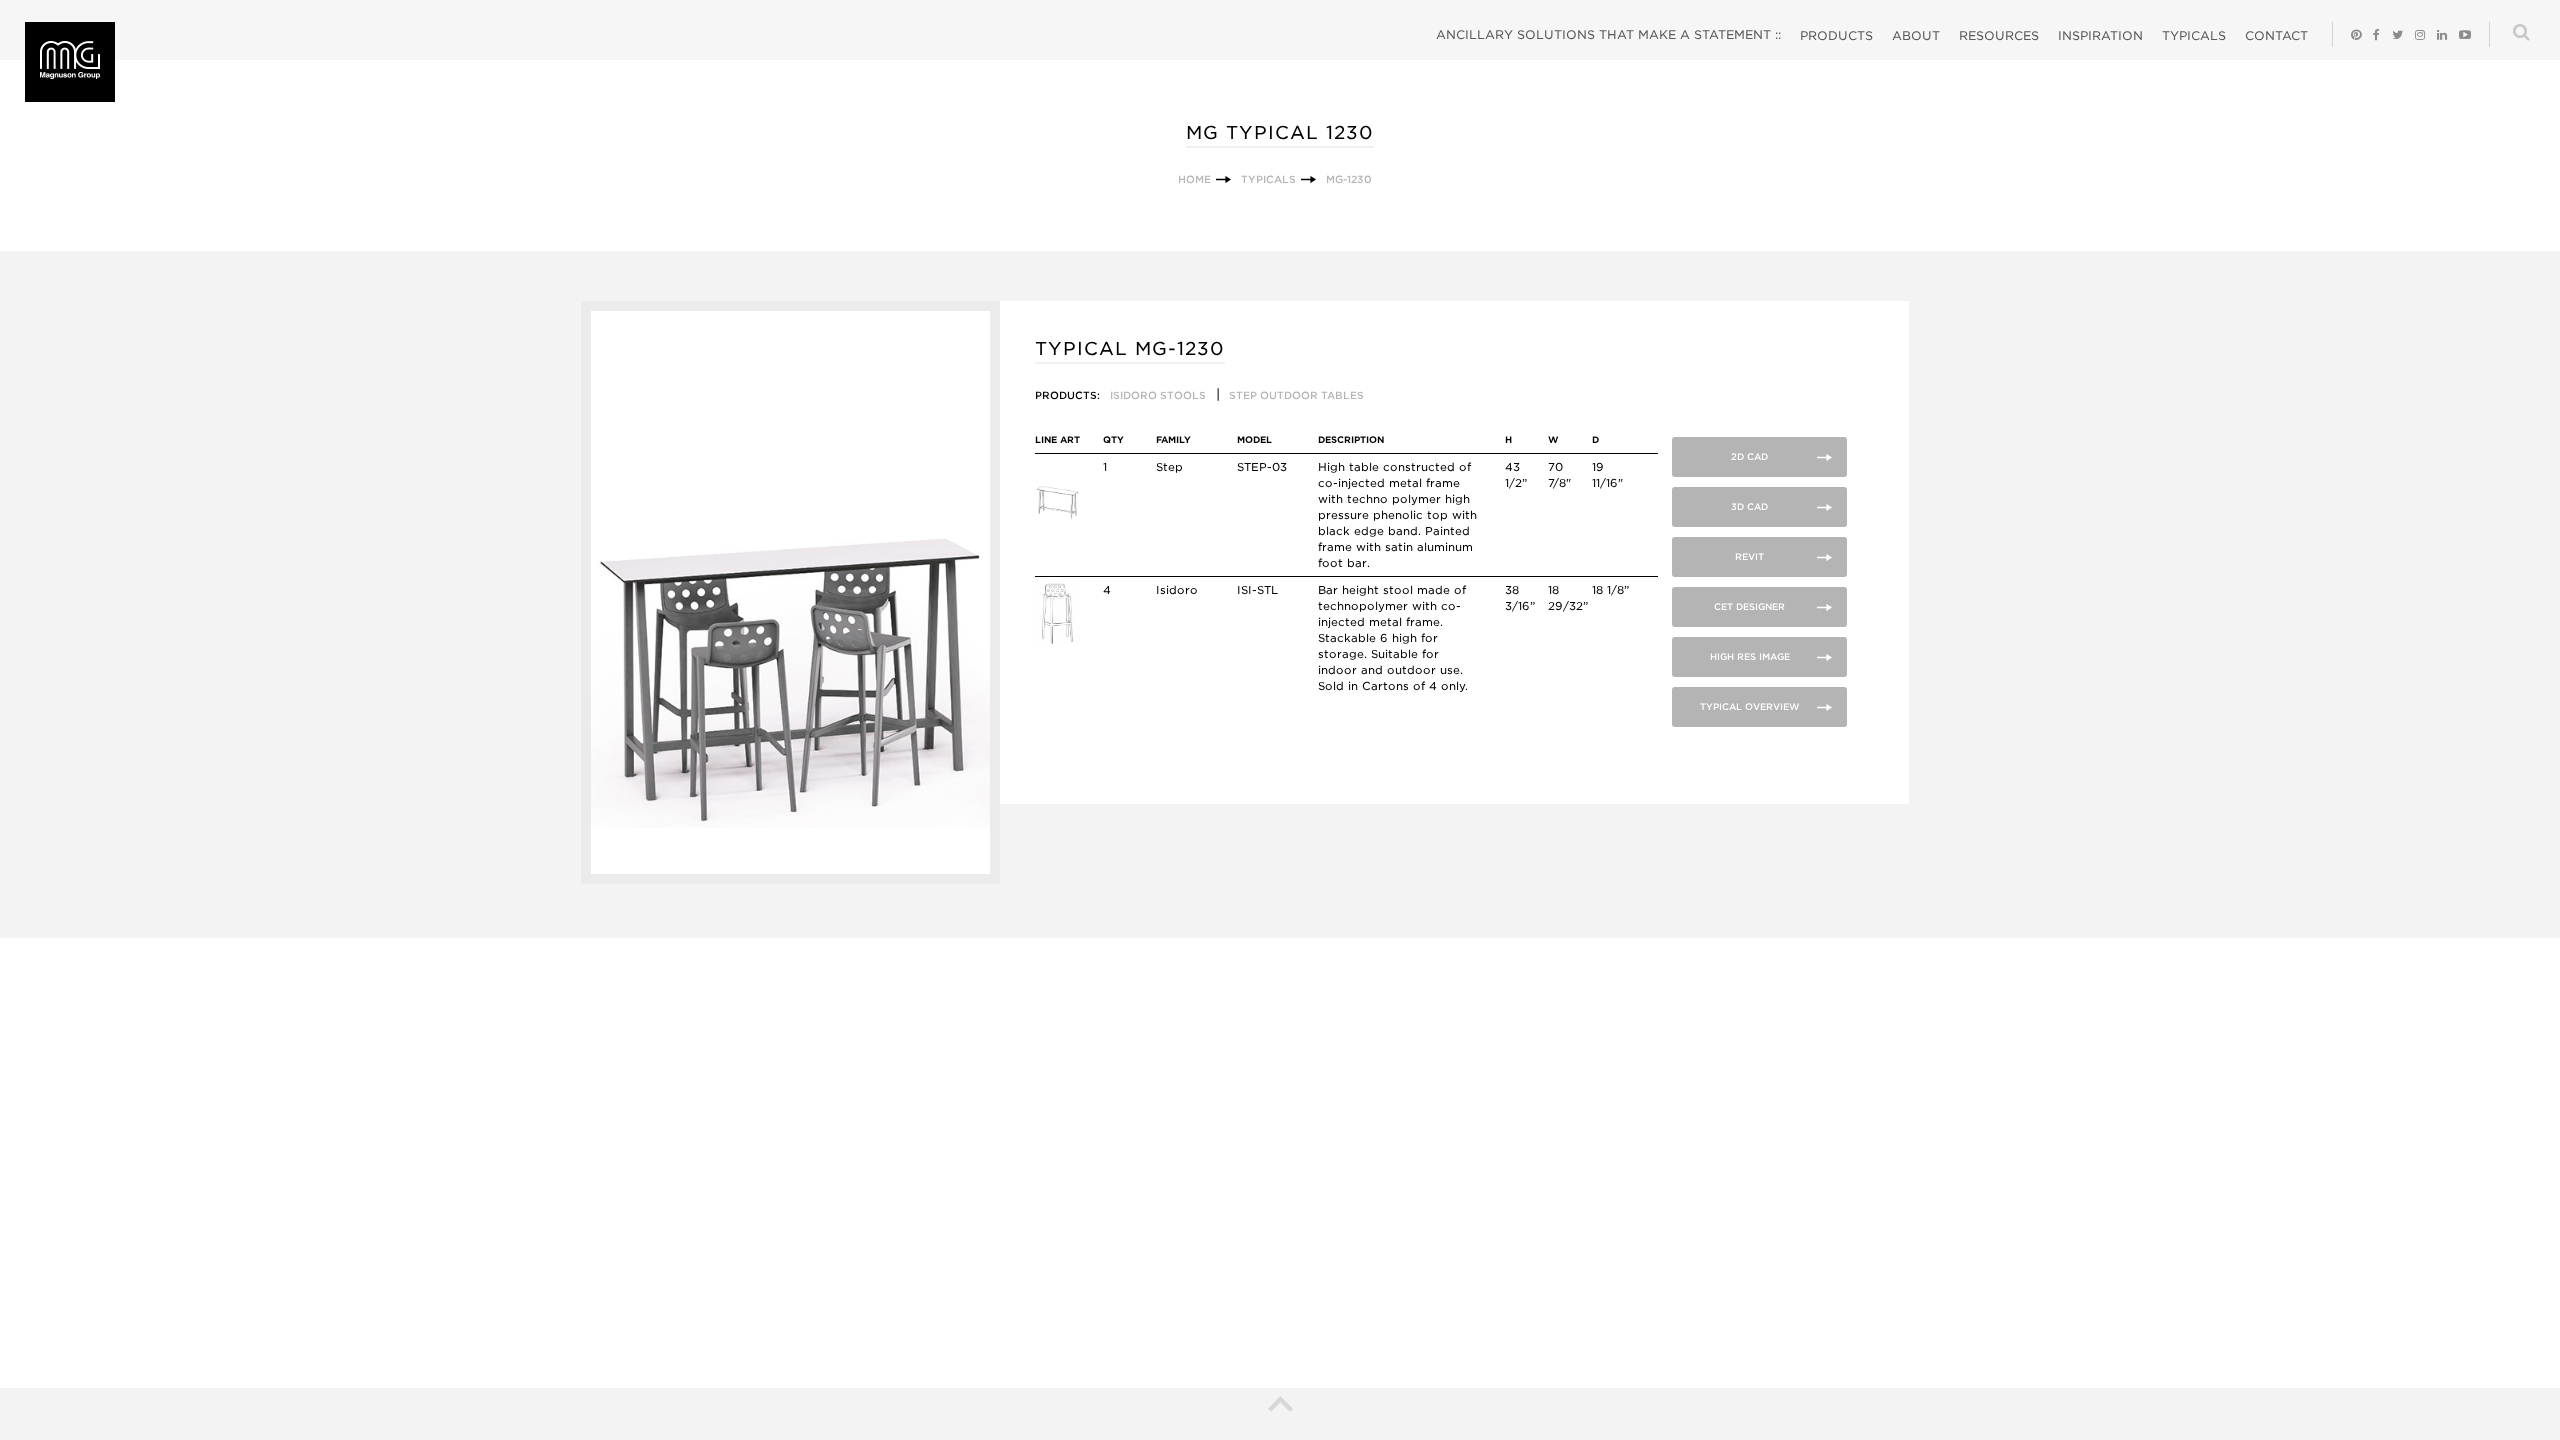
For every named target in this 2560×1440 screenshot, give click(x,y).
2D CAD (1749, 456)
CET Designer (1749, 606)
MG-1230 (1349, 179)
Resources (1999, 35)
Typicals (2194, 35)
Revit (1749, 556)
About (1916, 35)
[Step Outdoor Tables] (1057, 518)
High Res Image (1750, 656)
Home (1194, 179)
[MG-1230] (790, 879)
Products (1836, 35)
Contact (2276, 35)
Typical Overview (1750, 706)
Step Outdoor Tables (1296, 395)
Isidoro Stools (1158, 395)
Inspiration (2100, 35)
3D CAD (1749, 506)
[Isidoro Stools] (1057, 641)
